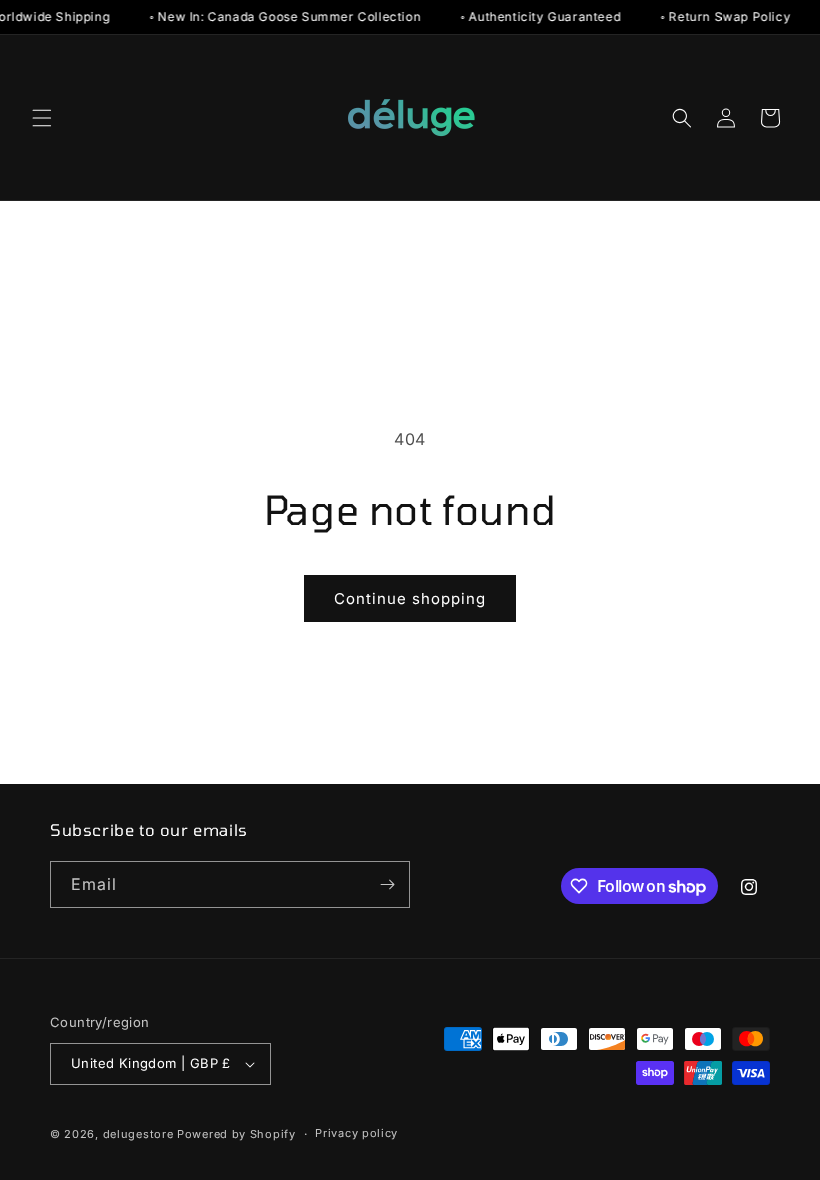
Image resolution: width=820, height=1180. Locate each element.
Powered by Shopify (236, 1134)
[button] (42, 118)
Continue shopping (410, 598)
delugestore (138, 1134)
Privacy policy (356, 1133)
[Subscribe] (387, 884)
